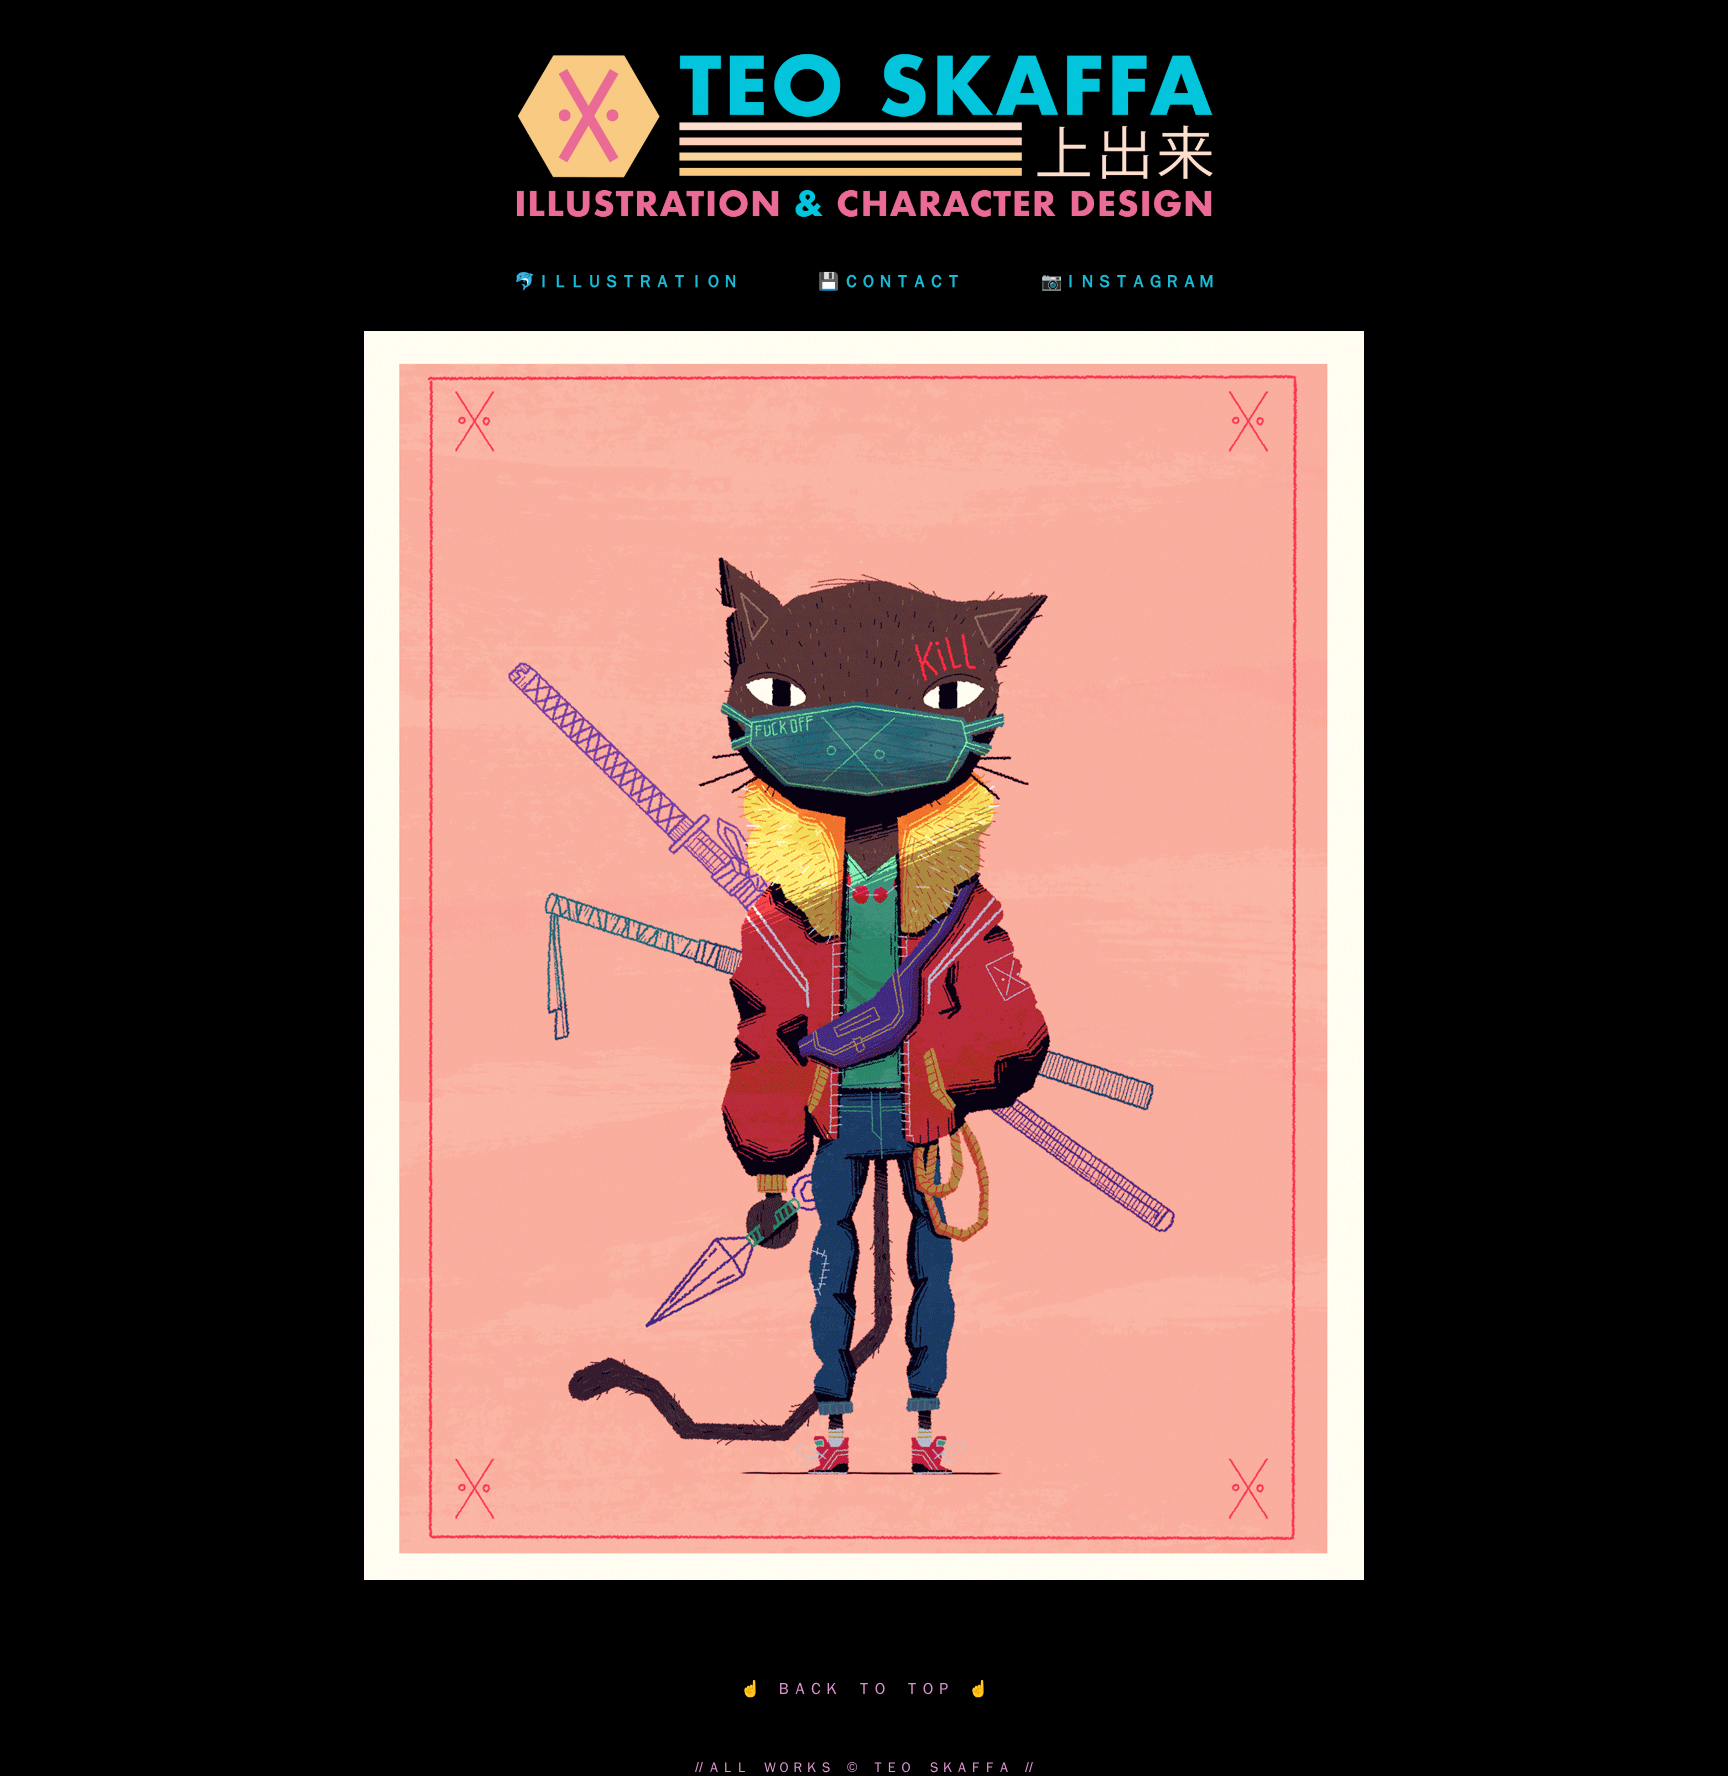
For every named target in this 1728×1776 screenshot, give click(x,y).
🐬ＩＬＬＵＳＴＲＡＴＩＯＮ (626, 280)
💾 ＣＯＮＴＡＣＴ (890, 280)
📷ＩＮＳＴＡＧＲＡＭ (1128, 280)
